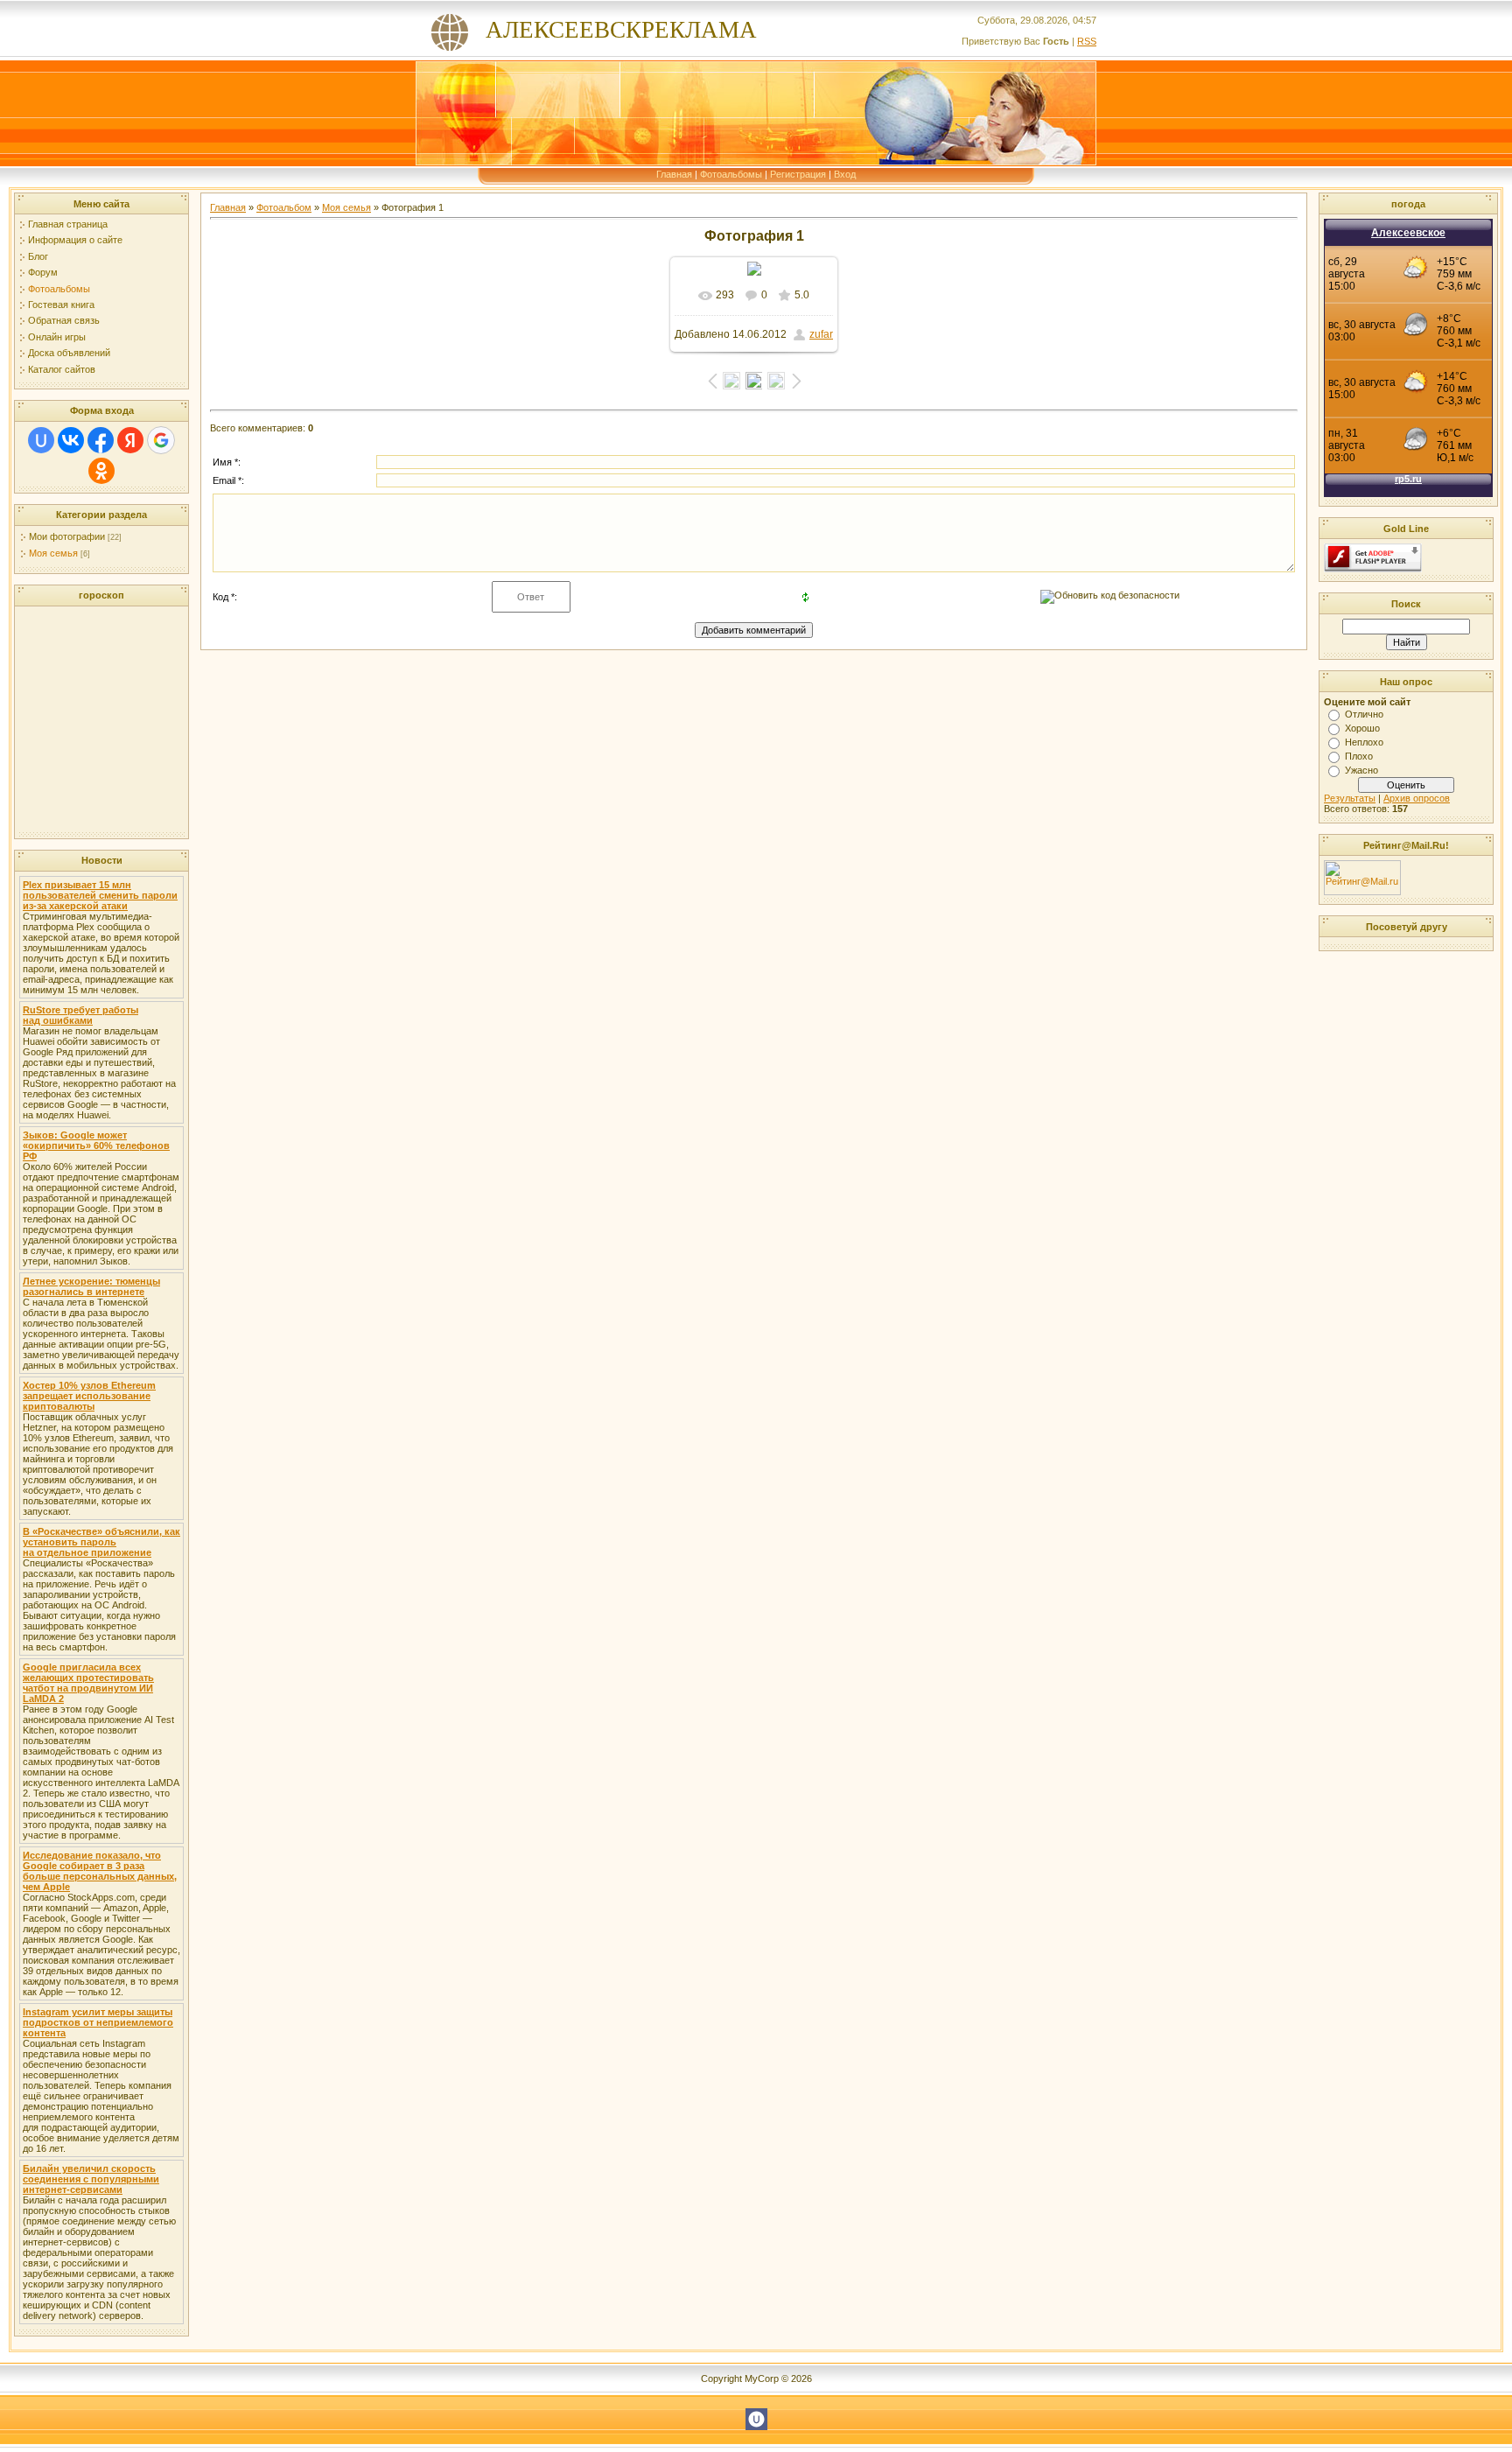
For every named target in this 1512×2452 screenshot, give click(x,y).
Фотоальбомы (731, 174)
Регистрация (798, 174)
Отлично (1364, 714)
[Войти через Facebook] (101, 440)
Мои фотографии (67, 536)
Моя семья (53, 553)
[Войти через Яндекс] (130, 440)
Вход (845, 174)
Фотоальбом (284, 207)
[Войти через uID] (41, 440)
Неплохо (1364, 742)
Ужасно (1361, 770)
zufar (821, 334)
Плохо (1359, 756)
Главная (674, 174)
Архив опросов (1417, 798)
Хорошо (1362, 728)
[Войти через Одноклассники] (101, 471)
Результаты (1350, 798)
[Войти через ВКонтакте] (71, 440)
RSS (1087, 41)
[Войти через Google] (161, 440)
